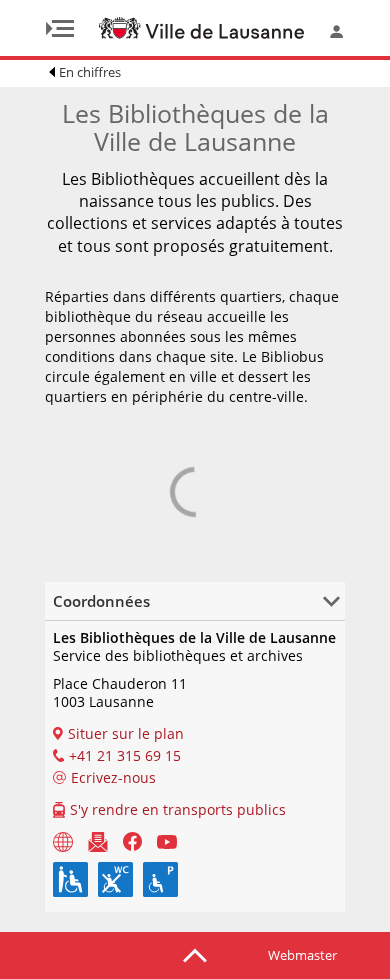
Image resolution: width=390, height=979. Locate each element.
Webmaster (302, 955)
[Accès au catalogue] (63, 841)
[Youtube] (167, 841)
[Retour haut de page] (195, 954)
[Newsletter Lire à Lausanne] (98, 841)
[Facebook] (132, 841)
